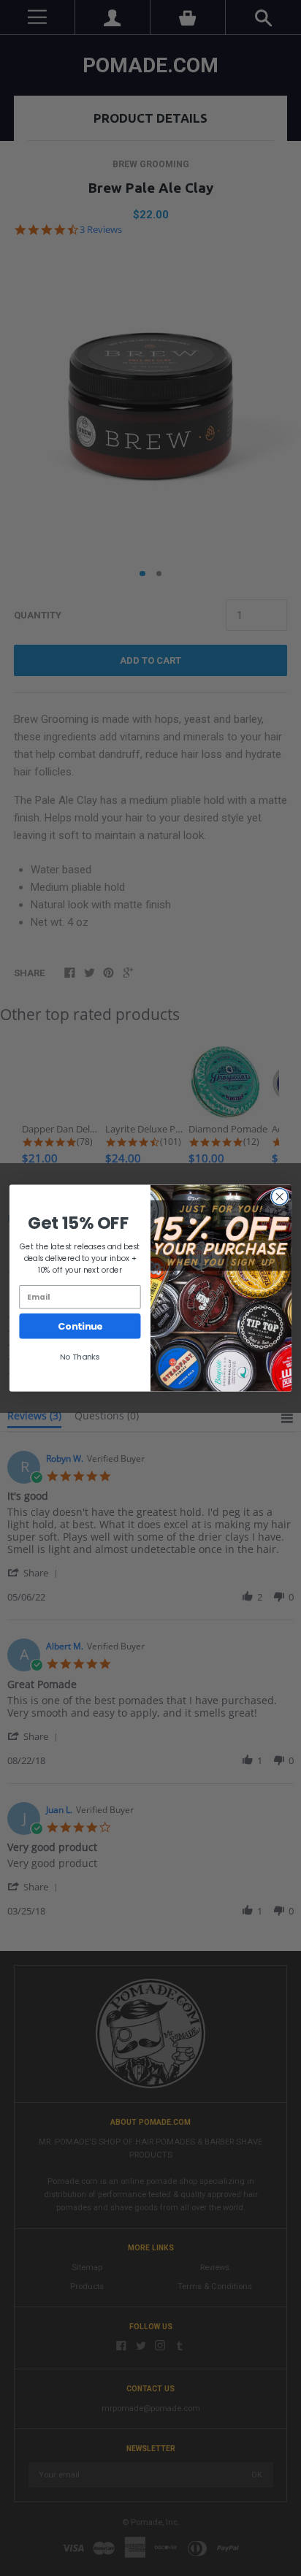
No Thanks (80, 1357)
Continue (80, 1326)
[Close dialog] (279, 1197)
